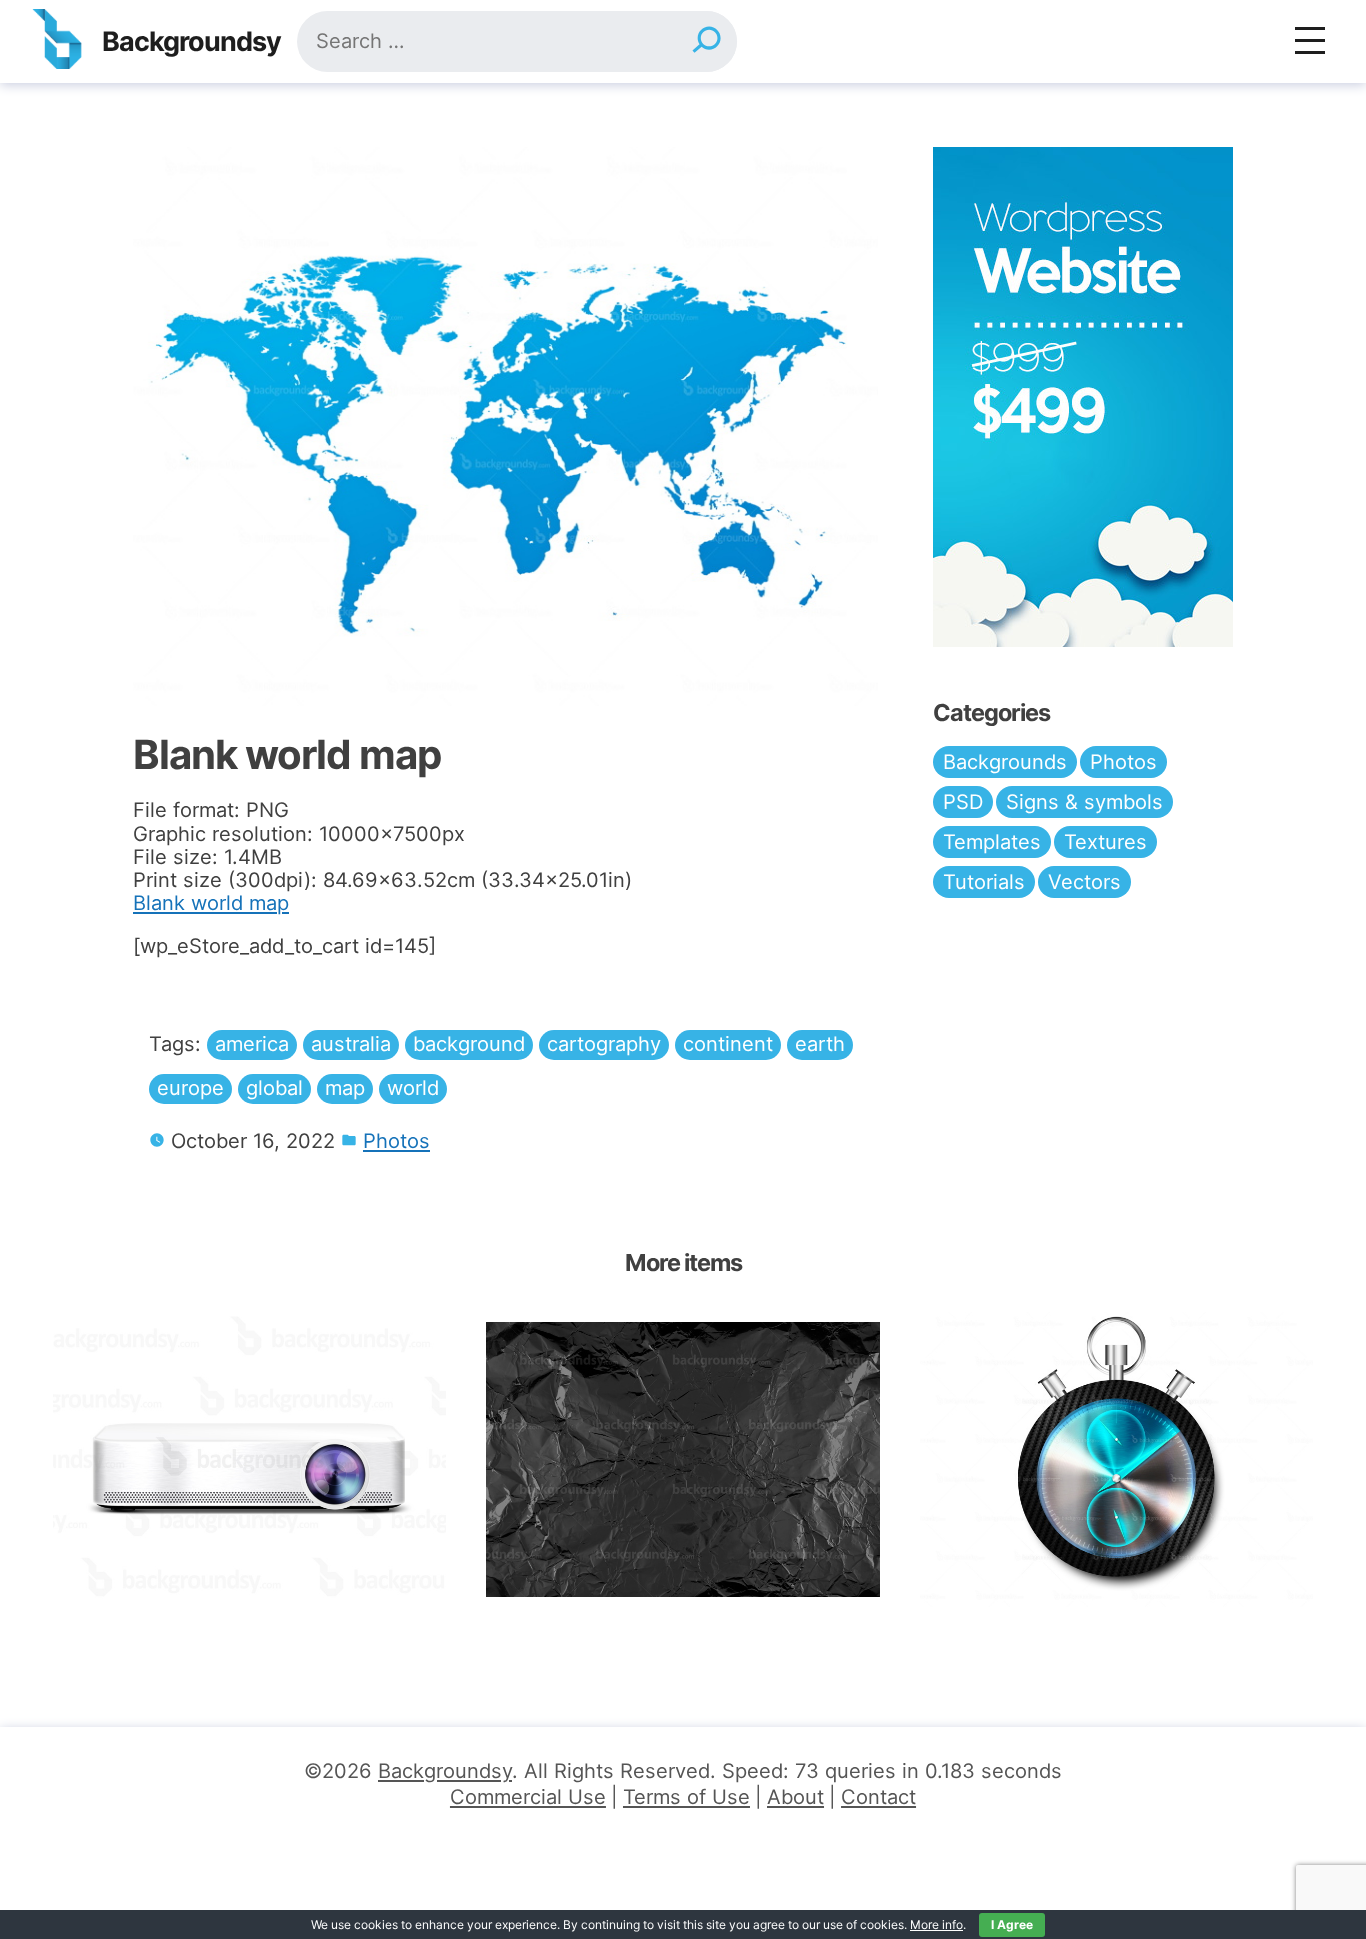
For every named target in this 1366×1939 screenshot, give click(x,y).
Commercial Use (528, 1797)
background (469, 1044)
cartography (604, 1044)
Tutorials (984, 882)
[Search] (706, 41)
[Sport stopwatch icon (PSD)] (1116, 1459)
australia (351, 1044)
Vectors (1084, 882)
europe (190, 1088)
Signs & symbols (1084, 802)
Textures (1105, 842)
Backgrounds (1005, 762)
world (413, 1088)
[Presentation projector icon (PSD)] (249, 1459)
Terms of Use (686, 1797)
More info (936, 1924)
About (795, 1797)
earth (820, 1044)
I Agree (1012, 1924)
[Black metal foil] (682, 1459)
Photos (396, 1141)
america (252, 1044)
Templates (992, 842)
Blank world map (211, 903)
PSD (963, 802)
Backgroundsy (191, 41)
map (345, 1088)
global (274, 1088)
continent (728, 1044)
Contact (878, 1797)
